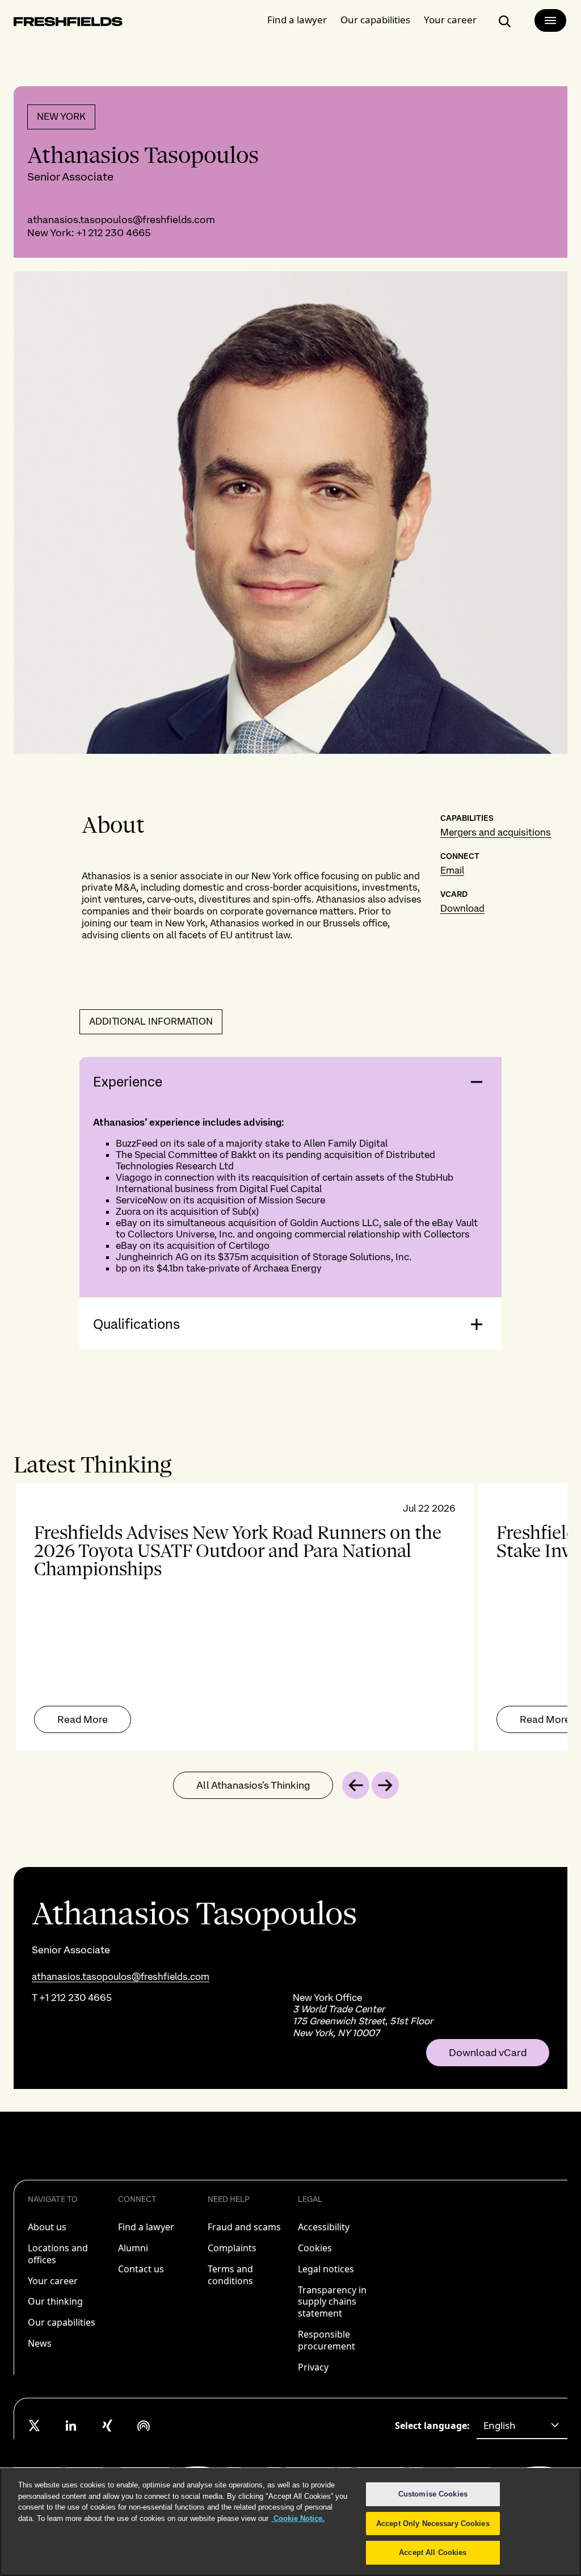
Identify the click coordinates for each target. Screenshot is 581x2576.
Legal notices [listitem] (326, 2269)
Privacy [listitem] (313, 2367)
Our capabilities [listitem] (62, 2322)
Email (452, 870)
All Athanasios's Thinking (253, 1785)
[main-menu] (550, 20)
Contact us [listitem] (141, 2269)
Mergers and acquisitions (496, 832)
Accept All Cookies (433, 2552)
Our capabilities (375, 20)
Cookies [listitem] (315, 2248)
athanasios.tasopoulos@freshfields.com (121, 219)
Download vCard (488, 2053)
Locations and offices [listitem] (58, 2254)
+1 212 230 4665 (113, 232)
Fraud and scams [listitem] (244, 2227)
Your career (450, 20)
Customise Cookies (433, 2494)
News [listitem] (40, 2343)
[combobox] (522, 2426)
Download (462, 908)
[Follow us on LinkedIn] (71, 2426)
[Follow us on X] (35, 2426)
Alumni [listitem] (133, 2248)
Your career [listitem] (53, 2281)
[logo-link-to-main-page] (68, 24)
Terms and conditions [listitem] (230, 2275)
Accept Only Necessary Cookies (433, 2523)
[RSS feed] (144, 2426)
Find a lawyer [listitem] (146, 2227)
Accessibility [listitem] (324, 2227)
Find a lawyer (297, 20)
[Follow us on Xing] (107, 2426)
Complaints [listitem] (232, 2248)
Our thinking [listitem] (55, 2301)
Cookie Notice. (298, 2518)
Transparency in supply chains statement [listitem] (332, 2302)
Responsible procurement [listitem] (327, 2340)
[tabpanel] (290, 1617)
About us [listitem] (47, 2227)
